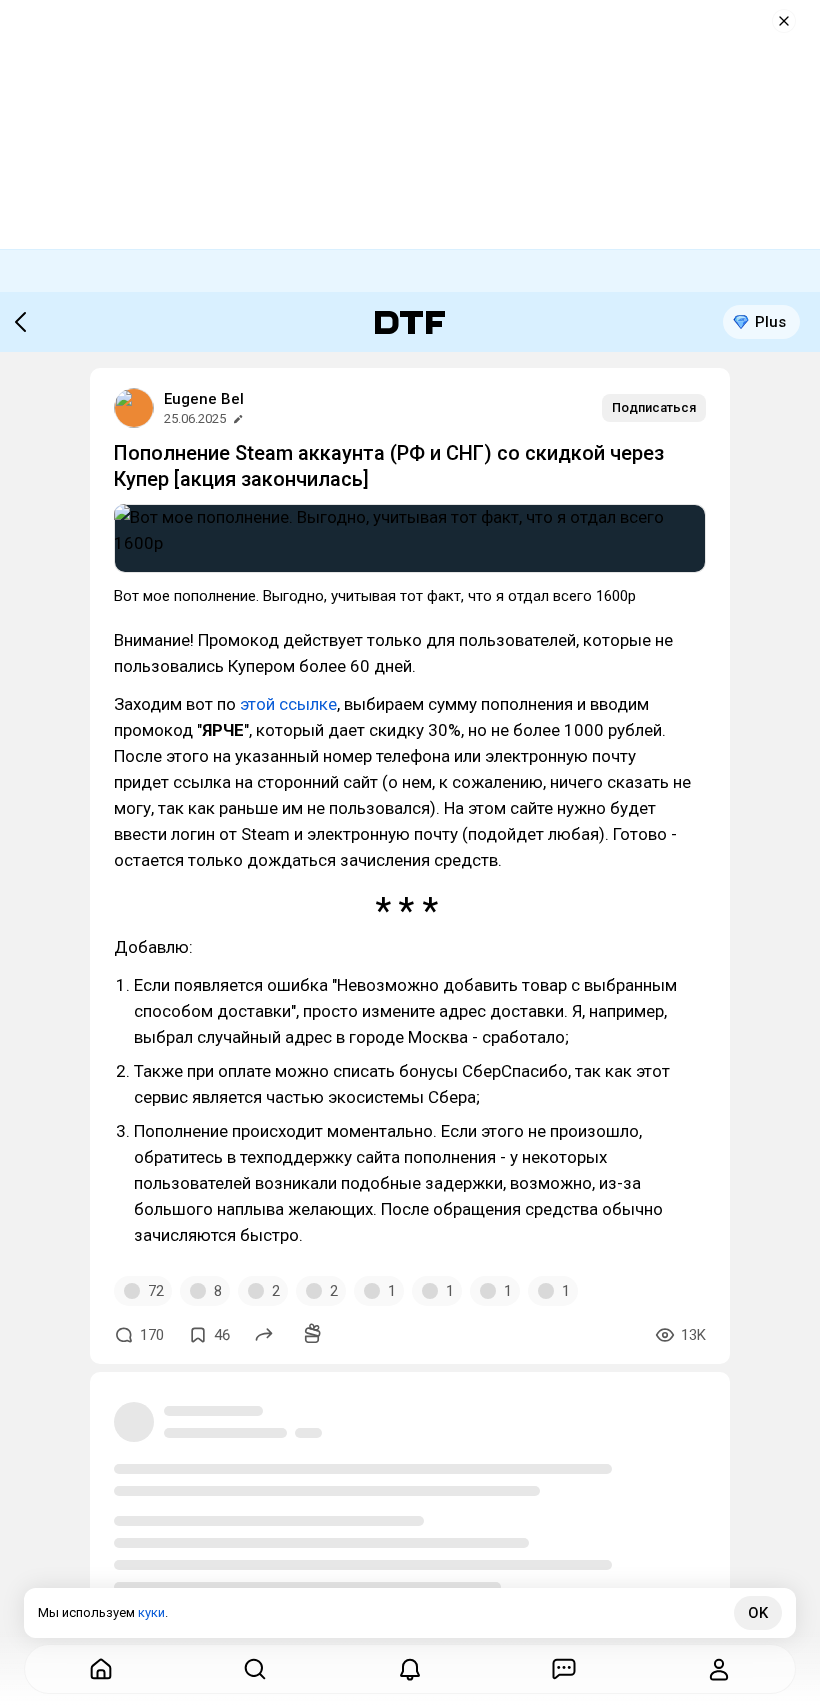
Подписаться (654, 407)
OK (758, 1613)
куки (151, 1612)
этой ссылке (288, 704)
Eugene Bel (204, 399)
